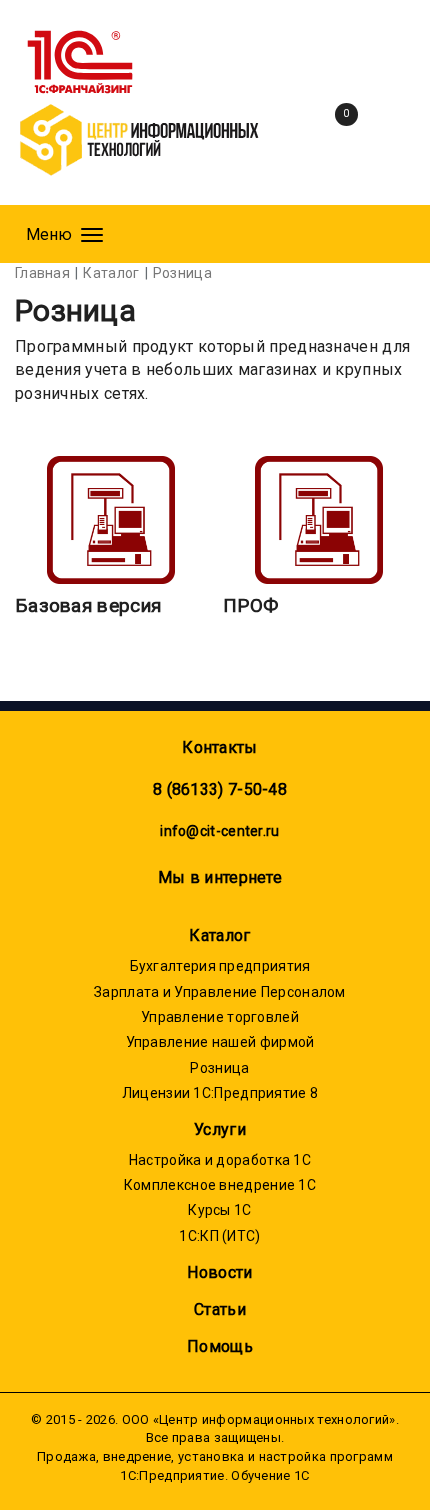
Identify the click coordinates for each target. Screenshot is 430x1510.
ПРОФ (250, 605)
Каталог (219, 935)
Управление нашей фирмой (220, 1042)
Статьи (220, 1309)
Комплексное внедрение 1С (220, 1185)
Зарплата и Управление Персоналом (220, 992)
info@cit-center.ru (219, 831)
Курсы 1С (219, 1210)
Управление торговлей (220, 1017)
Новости (219, 1272)
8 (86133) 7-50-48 (220, 789)
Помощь (220, 1346)
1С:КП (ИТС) (219, 1236)
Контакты (219, 747)
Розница (219, 1068)
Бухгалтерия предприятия (220, 966)
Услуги (220, 1129)
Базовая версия (88, 605)
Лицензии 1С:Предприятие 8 (220, 1093)
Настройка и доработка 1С (220, 1160)
